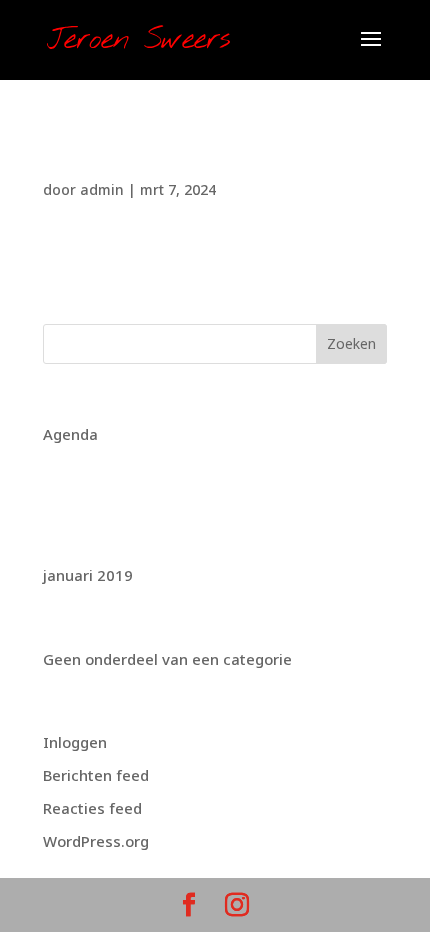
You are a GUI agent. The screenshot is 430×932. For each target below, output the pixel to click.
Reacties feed (92, 808)
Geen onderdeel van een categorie (167, 659)
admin (102, 189)
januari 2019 (88, 575)
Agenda (70, 434)
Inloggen (75, 742)
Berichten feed (96, 775)
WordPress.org (96, 841)
